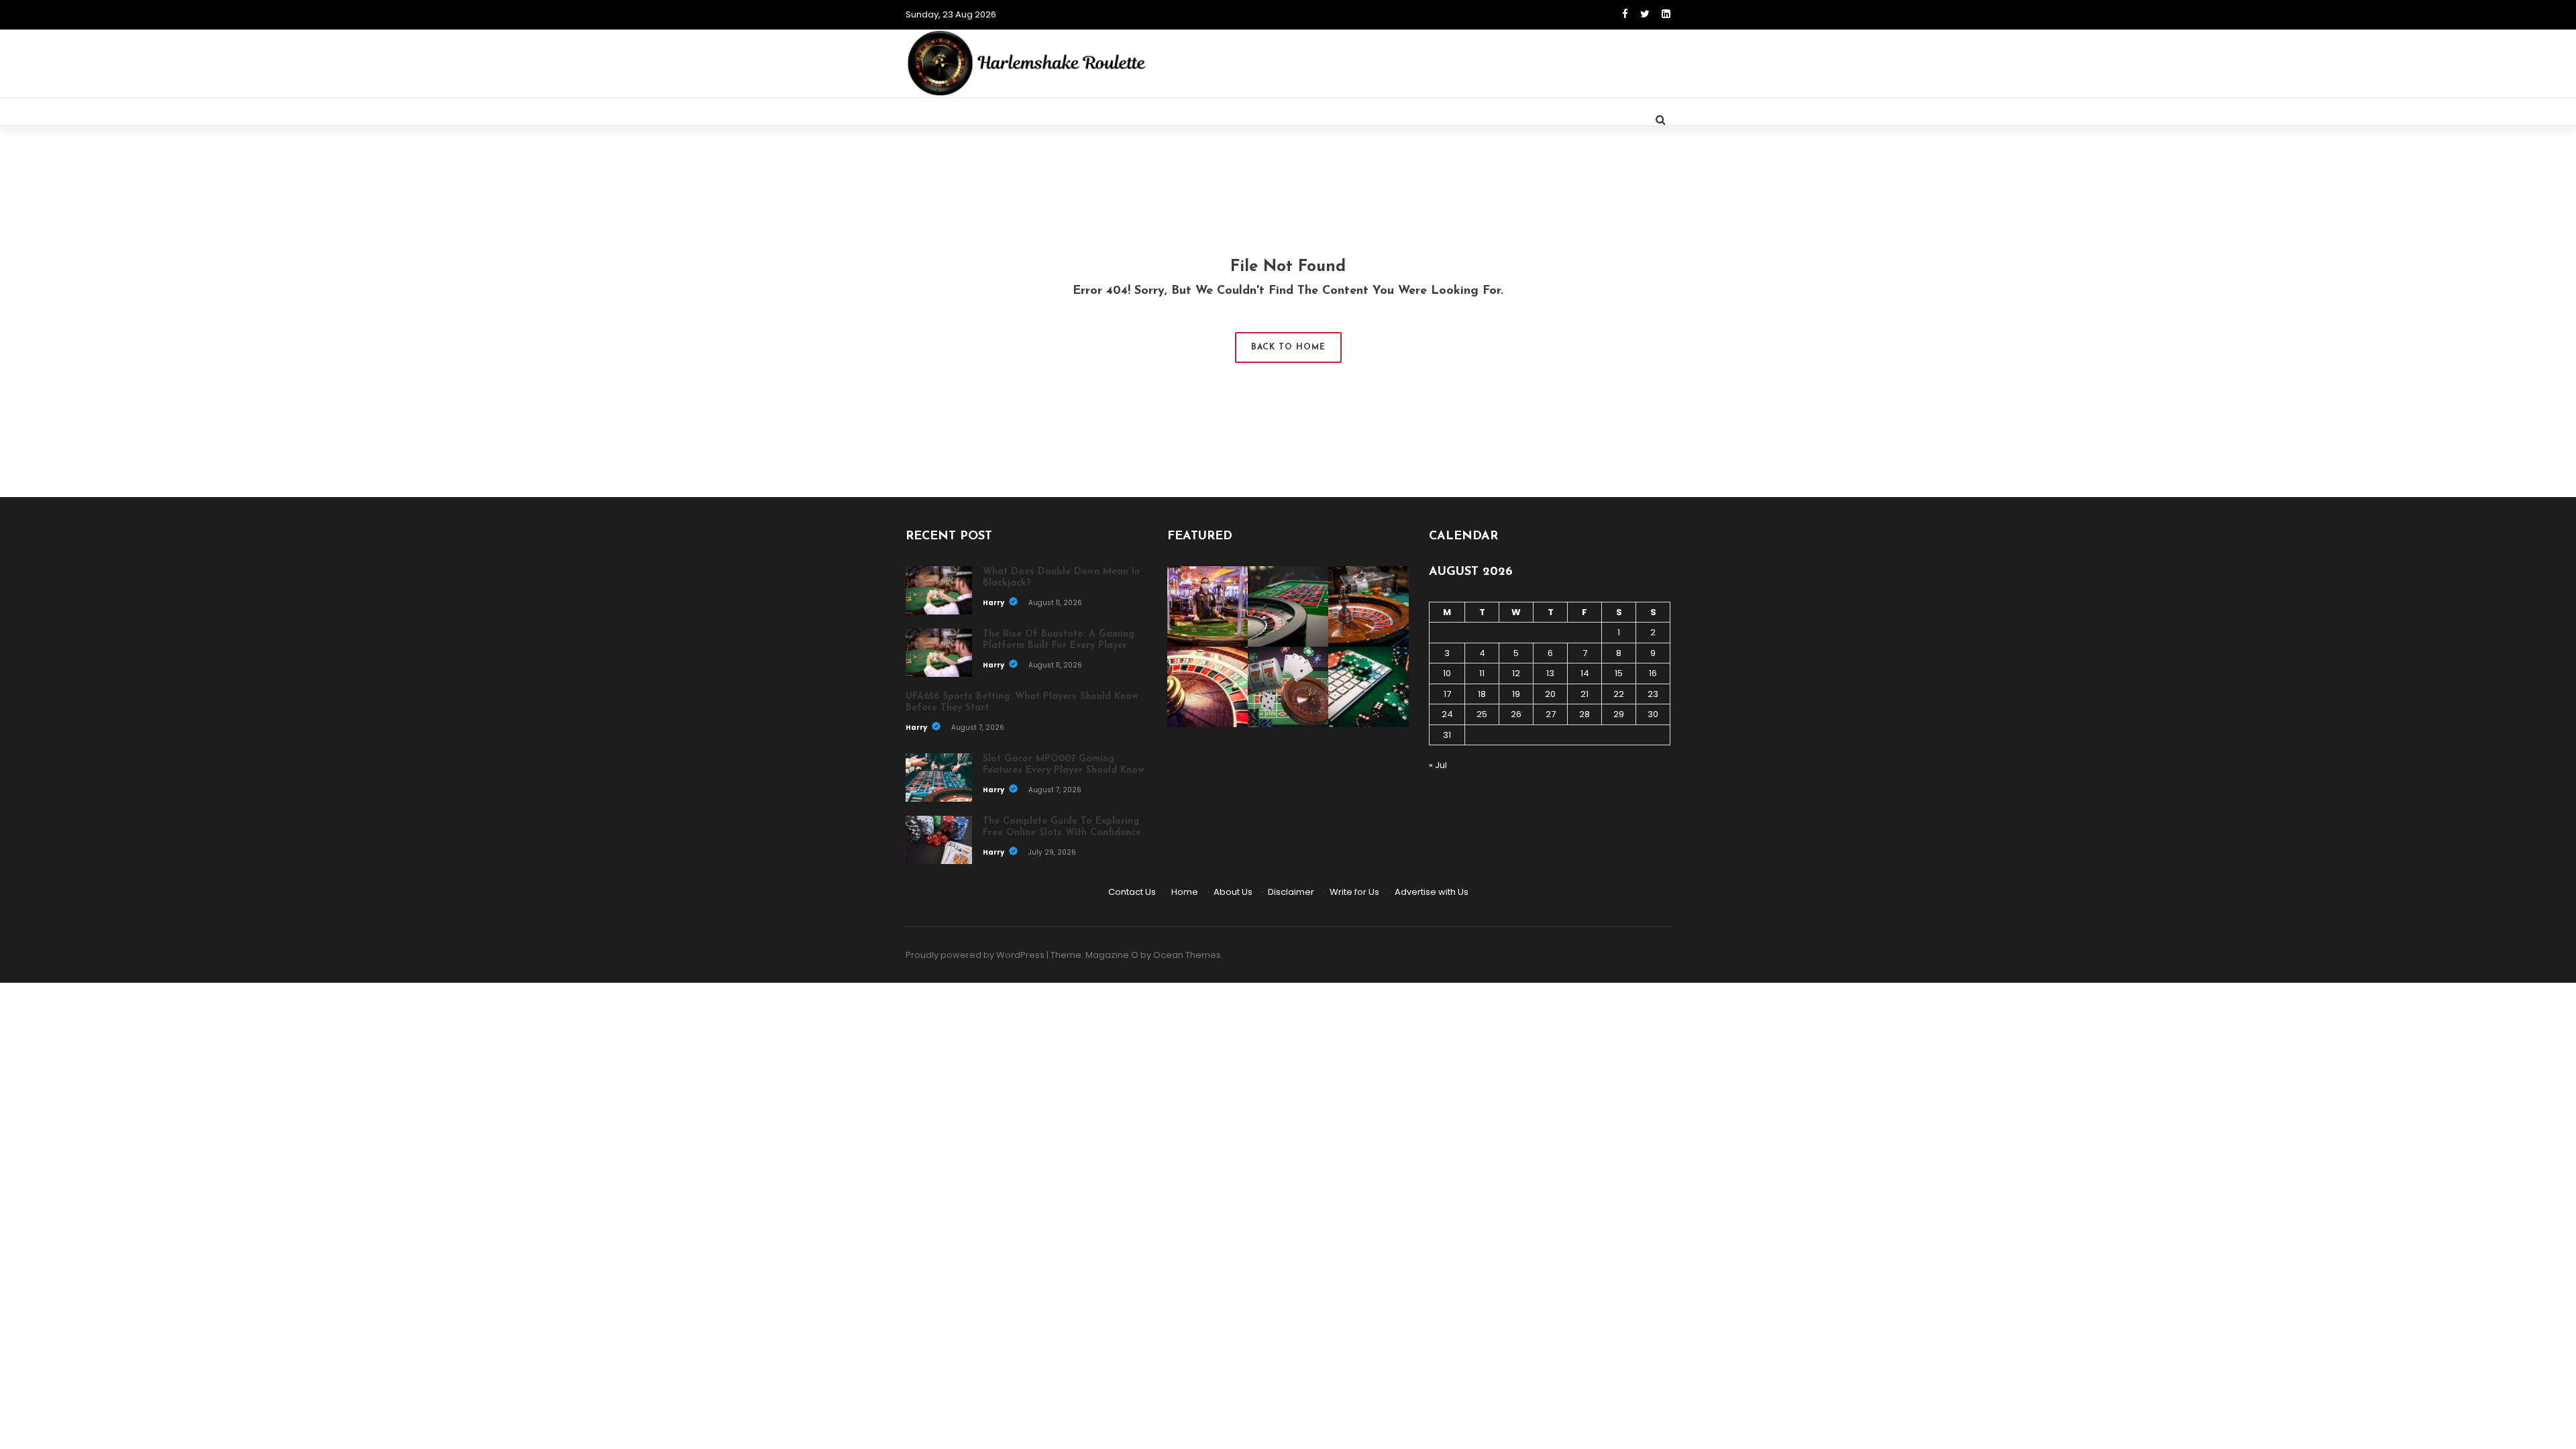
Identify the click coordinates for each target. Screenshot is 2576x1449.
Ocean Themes (1187, 955)
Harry (994, 603)
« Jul (1438, 765)
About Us (1233, 892)
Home (1185, 892)
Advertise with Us (1432, 892)
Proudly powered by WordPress (975, 955)
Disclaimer (1291, 892)
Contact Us (1132, 892)
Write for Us (1354, 892)
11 (1482, 673)
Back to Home (1288, 347)
